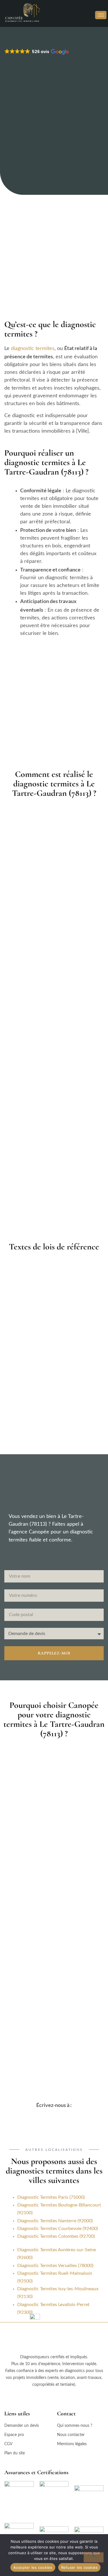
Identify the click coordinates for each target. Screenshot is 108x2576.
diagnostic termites (33, 349)
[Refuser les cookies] (94, 2557)
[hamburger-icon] (101, 15)
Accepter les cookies (33, 2567)
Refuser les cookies (79, 2567)
